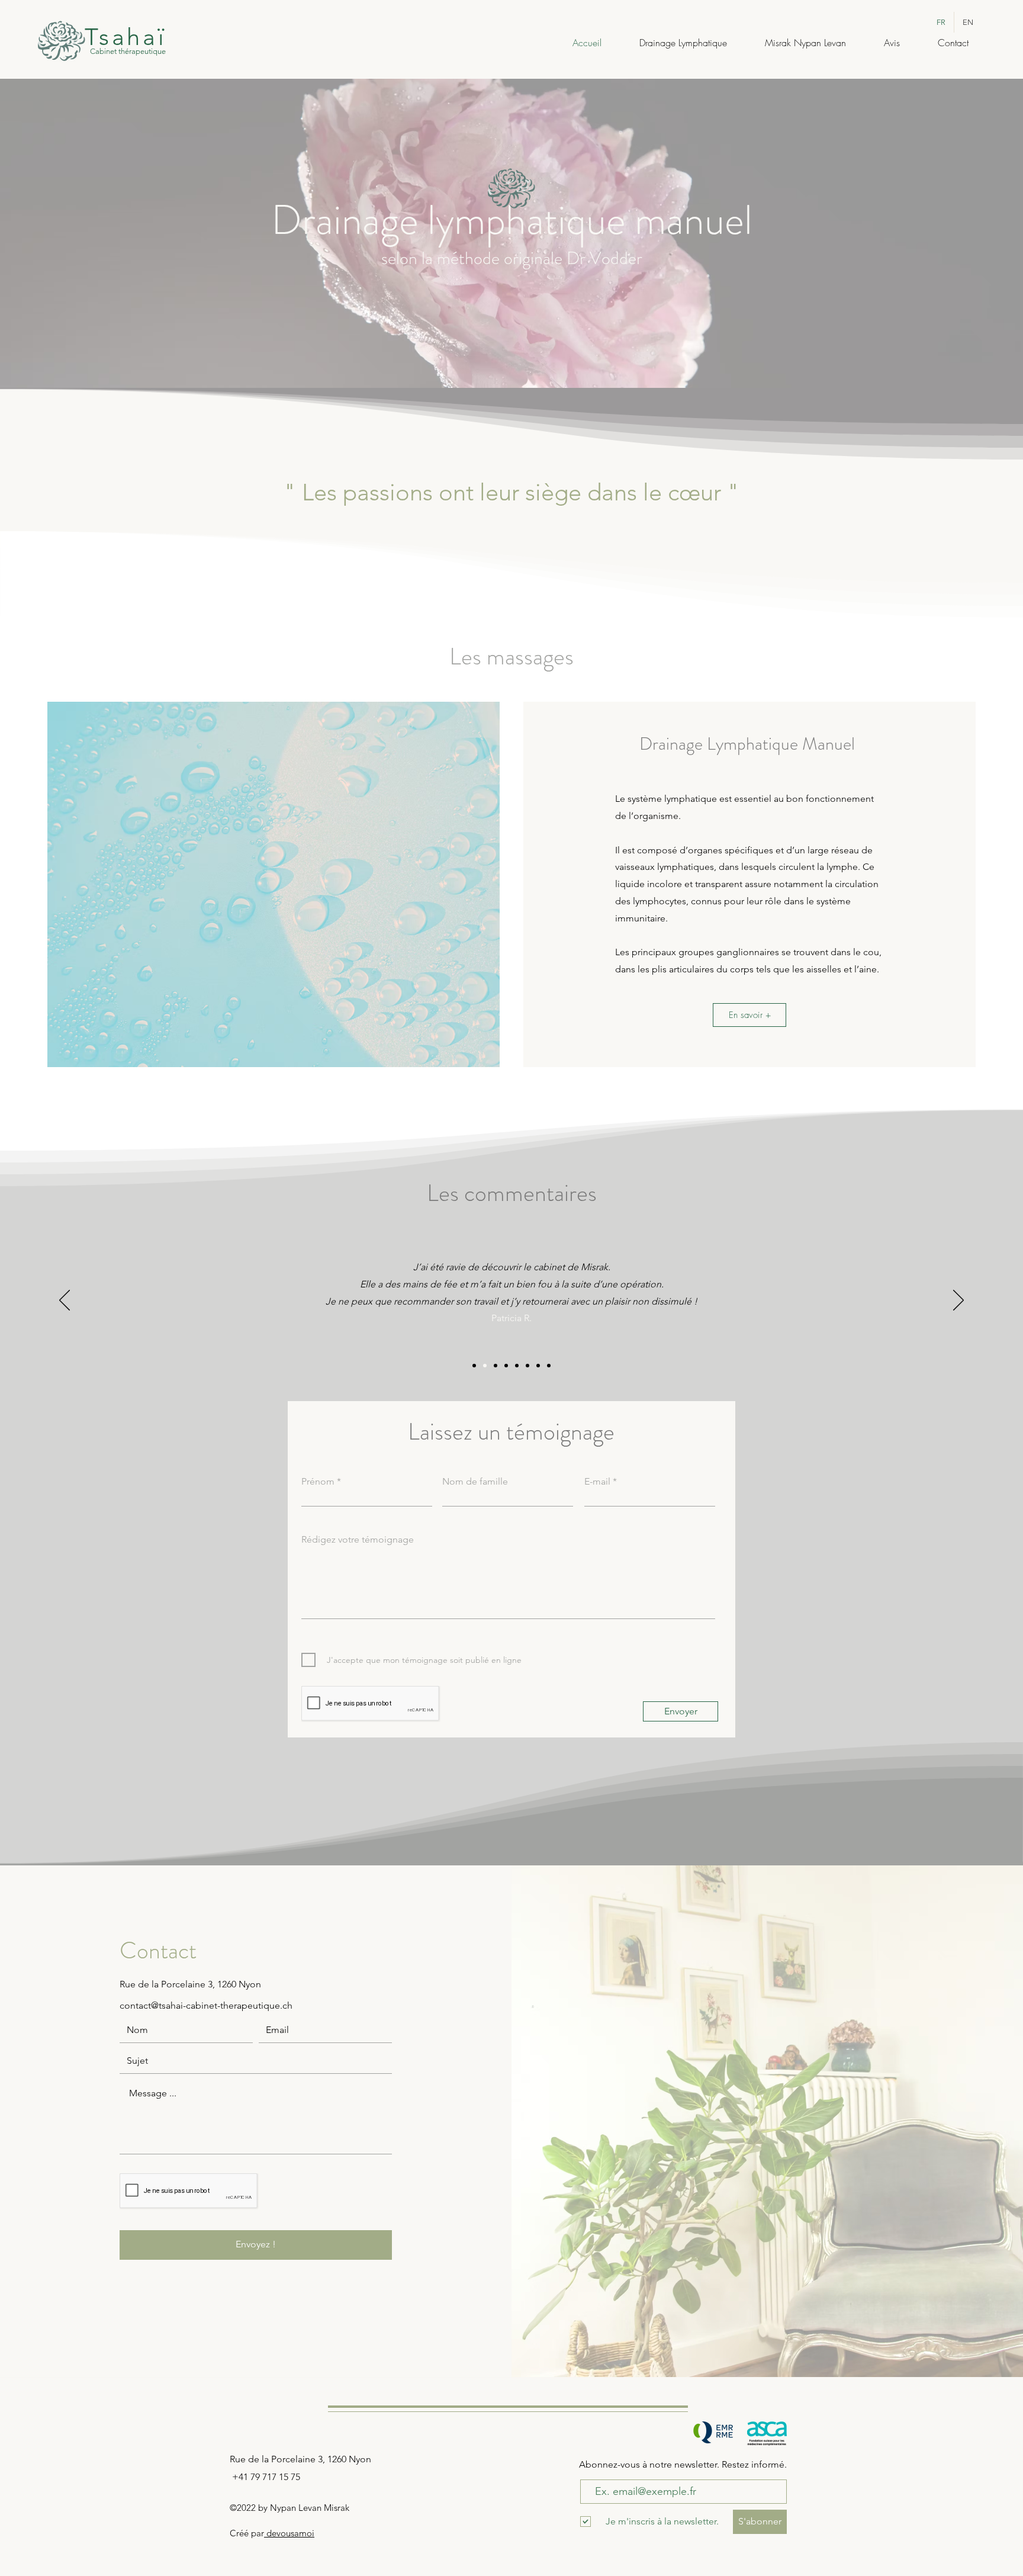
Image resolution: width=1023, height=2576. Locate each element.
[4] (506, 1366)
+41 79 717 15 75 (266, 2477)
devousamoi (289, 2533)
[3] (496, 1366)
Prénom (318, 1482)
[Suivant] (958, 1301)
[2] (485, 1366)
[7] (538, 1366)
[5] (517, 1366)
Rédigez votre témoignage (358, 1540)
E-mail (597, 1482)
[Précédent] (65, 1301)
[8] (549, 1366)
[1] (474, 1366)
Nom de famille (475, 1482)
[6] (527, 1366)
